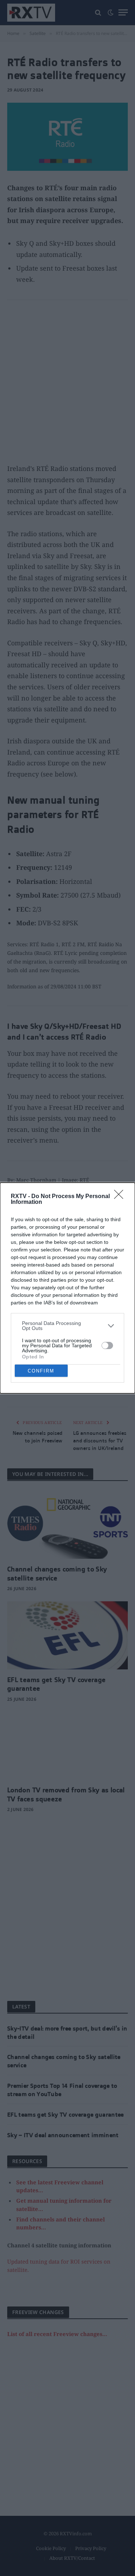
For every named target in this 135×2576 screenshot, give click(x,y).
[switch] (107, 1345)
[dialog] (67, 1288)
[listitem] (67, 1326)
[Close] (121, 1197)
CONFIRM (41, 1371)
